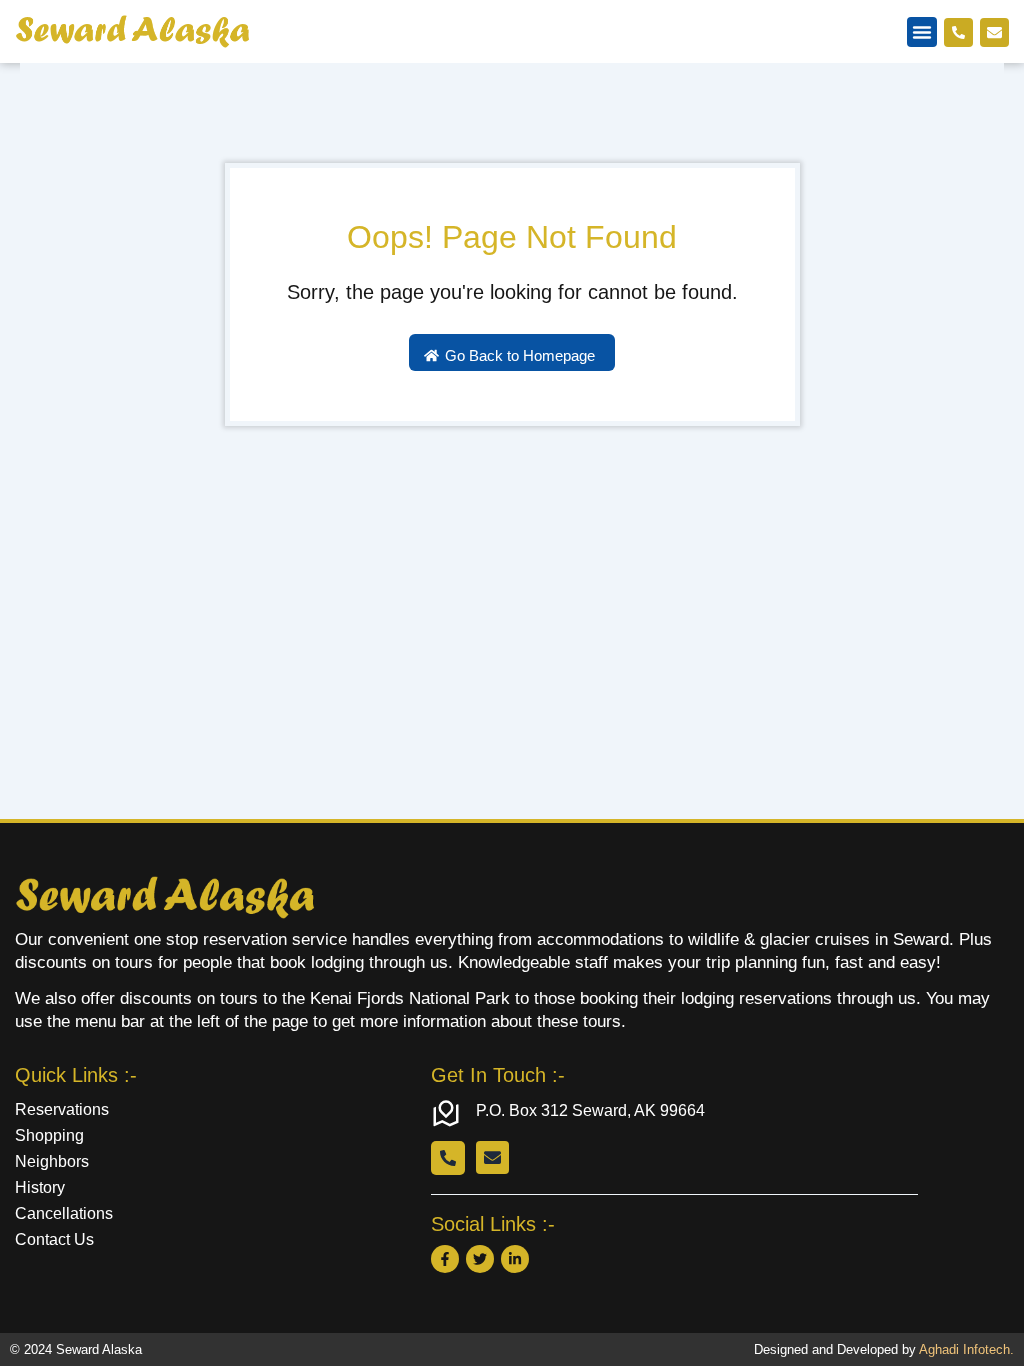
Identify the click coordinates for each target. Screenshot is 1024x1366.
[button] (922, 32)
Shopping (49, 1135)
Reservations (62, 1109)
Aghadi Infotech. (966, 1349)
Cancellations (64, 1213)
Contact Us (54, 1239)
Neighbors (52, 1161)
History (40, 1187)
